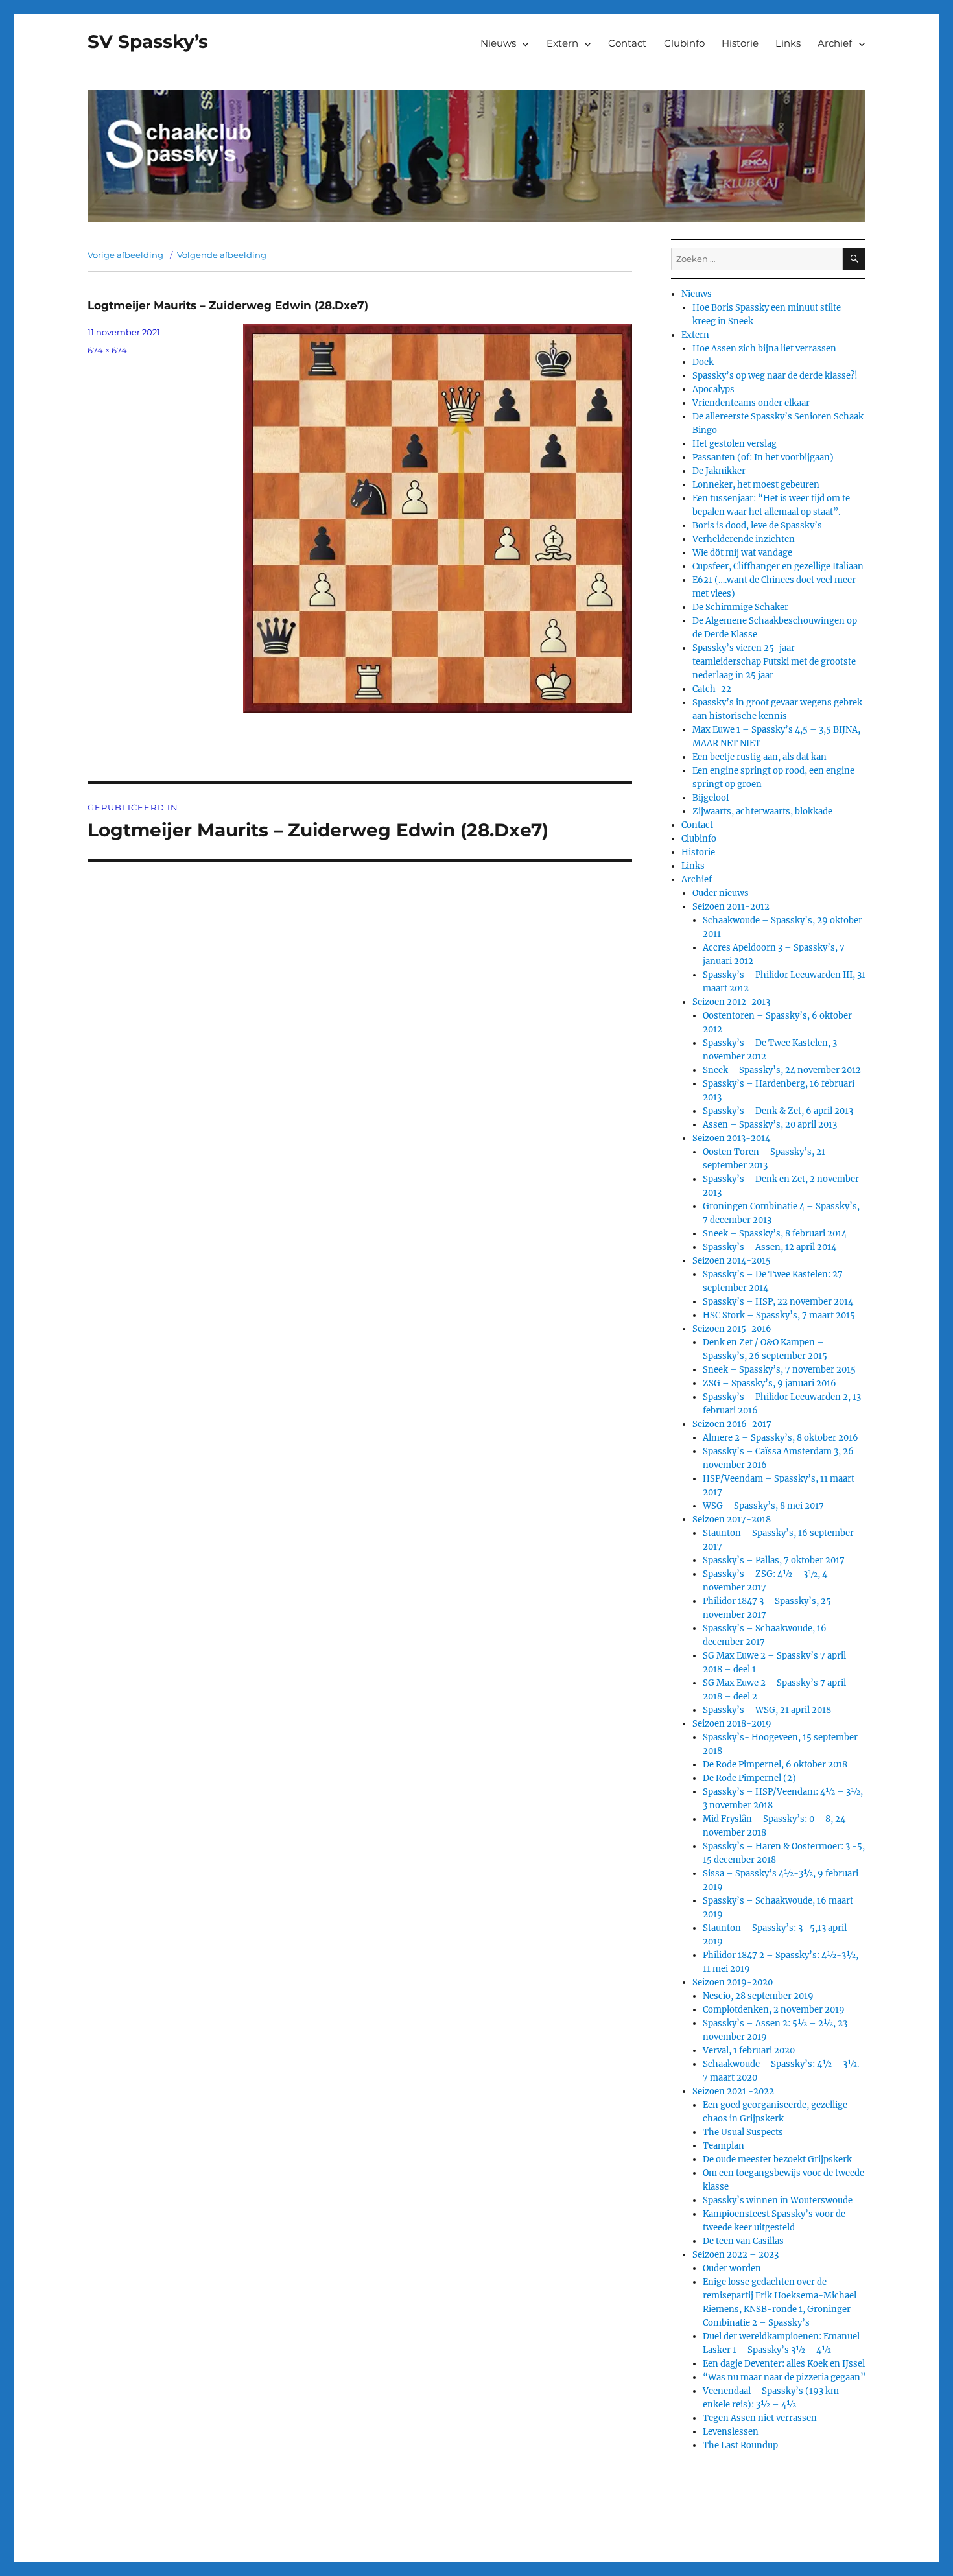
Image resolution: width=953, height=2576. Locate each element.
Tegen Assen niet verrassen (760, 2418)
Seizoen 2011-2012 (731, 907)
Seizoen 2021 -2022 (733, 2091)
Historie (740, 43)
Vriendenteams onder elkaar (751, 403)
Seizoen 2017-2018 (732, 1519)
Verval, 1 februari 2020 (749, 2050)
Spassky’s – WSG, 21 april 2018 (767, 1710)
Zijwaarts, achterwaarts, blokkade (762, 811)
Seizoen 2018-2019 (732, 1724)
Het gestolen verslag (735, 444)
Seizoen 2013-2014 (731, 1138)
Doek (703, 362)
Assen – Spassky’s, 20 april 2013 (770, 1125)
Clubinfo (684, 43)
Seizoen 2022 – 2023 (735, 2255)
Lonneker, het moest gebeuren (756, 485)
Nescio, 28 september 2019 (758, 1996)
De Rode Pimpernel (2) (749, 1778)
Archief (835, 43)
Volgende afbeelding (222, 255)
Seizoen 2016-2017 (732, 1424)
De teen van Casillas (743, 2241)
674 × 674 (107, 350)
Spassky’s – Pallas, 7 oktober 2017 (774, 1560)
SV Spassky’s (148, 41)
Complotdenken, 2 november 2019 (774, 2010)
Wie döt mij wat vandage (742, 553)
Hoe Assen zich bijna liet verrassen (764, 349)
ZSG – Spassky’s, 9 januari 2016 (770, 1383)
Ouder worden (732, 2268)
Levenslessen (731, 2432)
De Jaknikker (719, 471)
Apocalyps (713, 389)
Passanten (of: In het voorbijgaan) (763, 457)
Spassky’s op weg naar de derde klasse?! (775, 376)
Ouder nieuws (721, 893)
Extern (562, 43)
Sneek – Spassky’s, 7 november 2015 (779, 1370)
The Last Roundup (740, 2445)
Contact (627, 43)
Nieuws (498, 43)
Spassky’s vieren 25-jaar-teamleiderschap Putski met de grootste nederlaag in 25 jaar (774, 662)
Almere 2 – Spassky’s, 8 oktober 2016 (781, 1438)
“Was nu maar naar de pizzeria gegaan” (784, 2377)
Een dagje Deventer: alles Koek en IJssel (784, 2364)
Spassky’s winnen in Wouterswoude (778, 2200)
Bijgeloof (711, 798)
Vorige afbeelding (125, 255)
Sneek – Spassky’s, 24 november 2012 (782, 1070)
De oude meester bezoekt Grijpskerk (777, 2159)
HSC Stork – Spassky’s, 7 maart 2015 (779, 1315)
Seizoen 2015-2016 (732, 1329)
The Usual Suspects (743, 2132)
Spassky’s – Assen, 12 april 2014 (770, 1247)
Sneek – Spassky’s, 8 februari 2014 (775, 1234)
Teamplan (724, 2146)
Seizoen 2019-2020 (733, 1982)
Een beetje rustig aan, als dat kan (759, 757)
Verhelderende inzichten (744, 539)
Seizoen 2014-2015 (732, 1261)
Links (788, 43)
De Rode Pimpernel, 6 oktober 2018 (775, 1765)
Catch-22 (712, 689)
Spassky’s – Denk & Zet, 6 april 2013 (778, 1111)
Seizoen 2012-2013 (731, 1002)
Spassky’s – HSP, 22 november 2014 (778, 1302)
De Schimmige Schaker (740, 607)
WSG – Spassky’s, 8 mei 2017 (763, 1506)
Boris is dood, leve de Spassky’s (757, 526)
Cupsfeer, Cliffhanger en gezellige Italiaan (778, 566)
